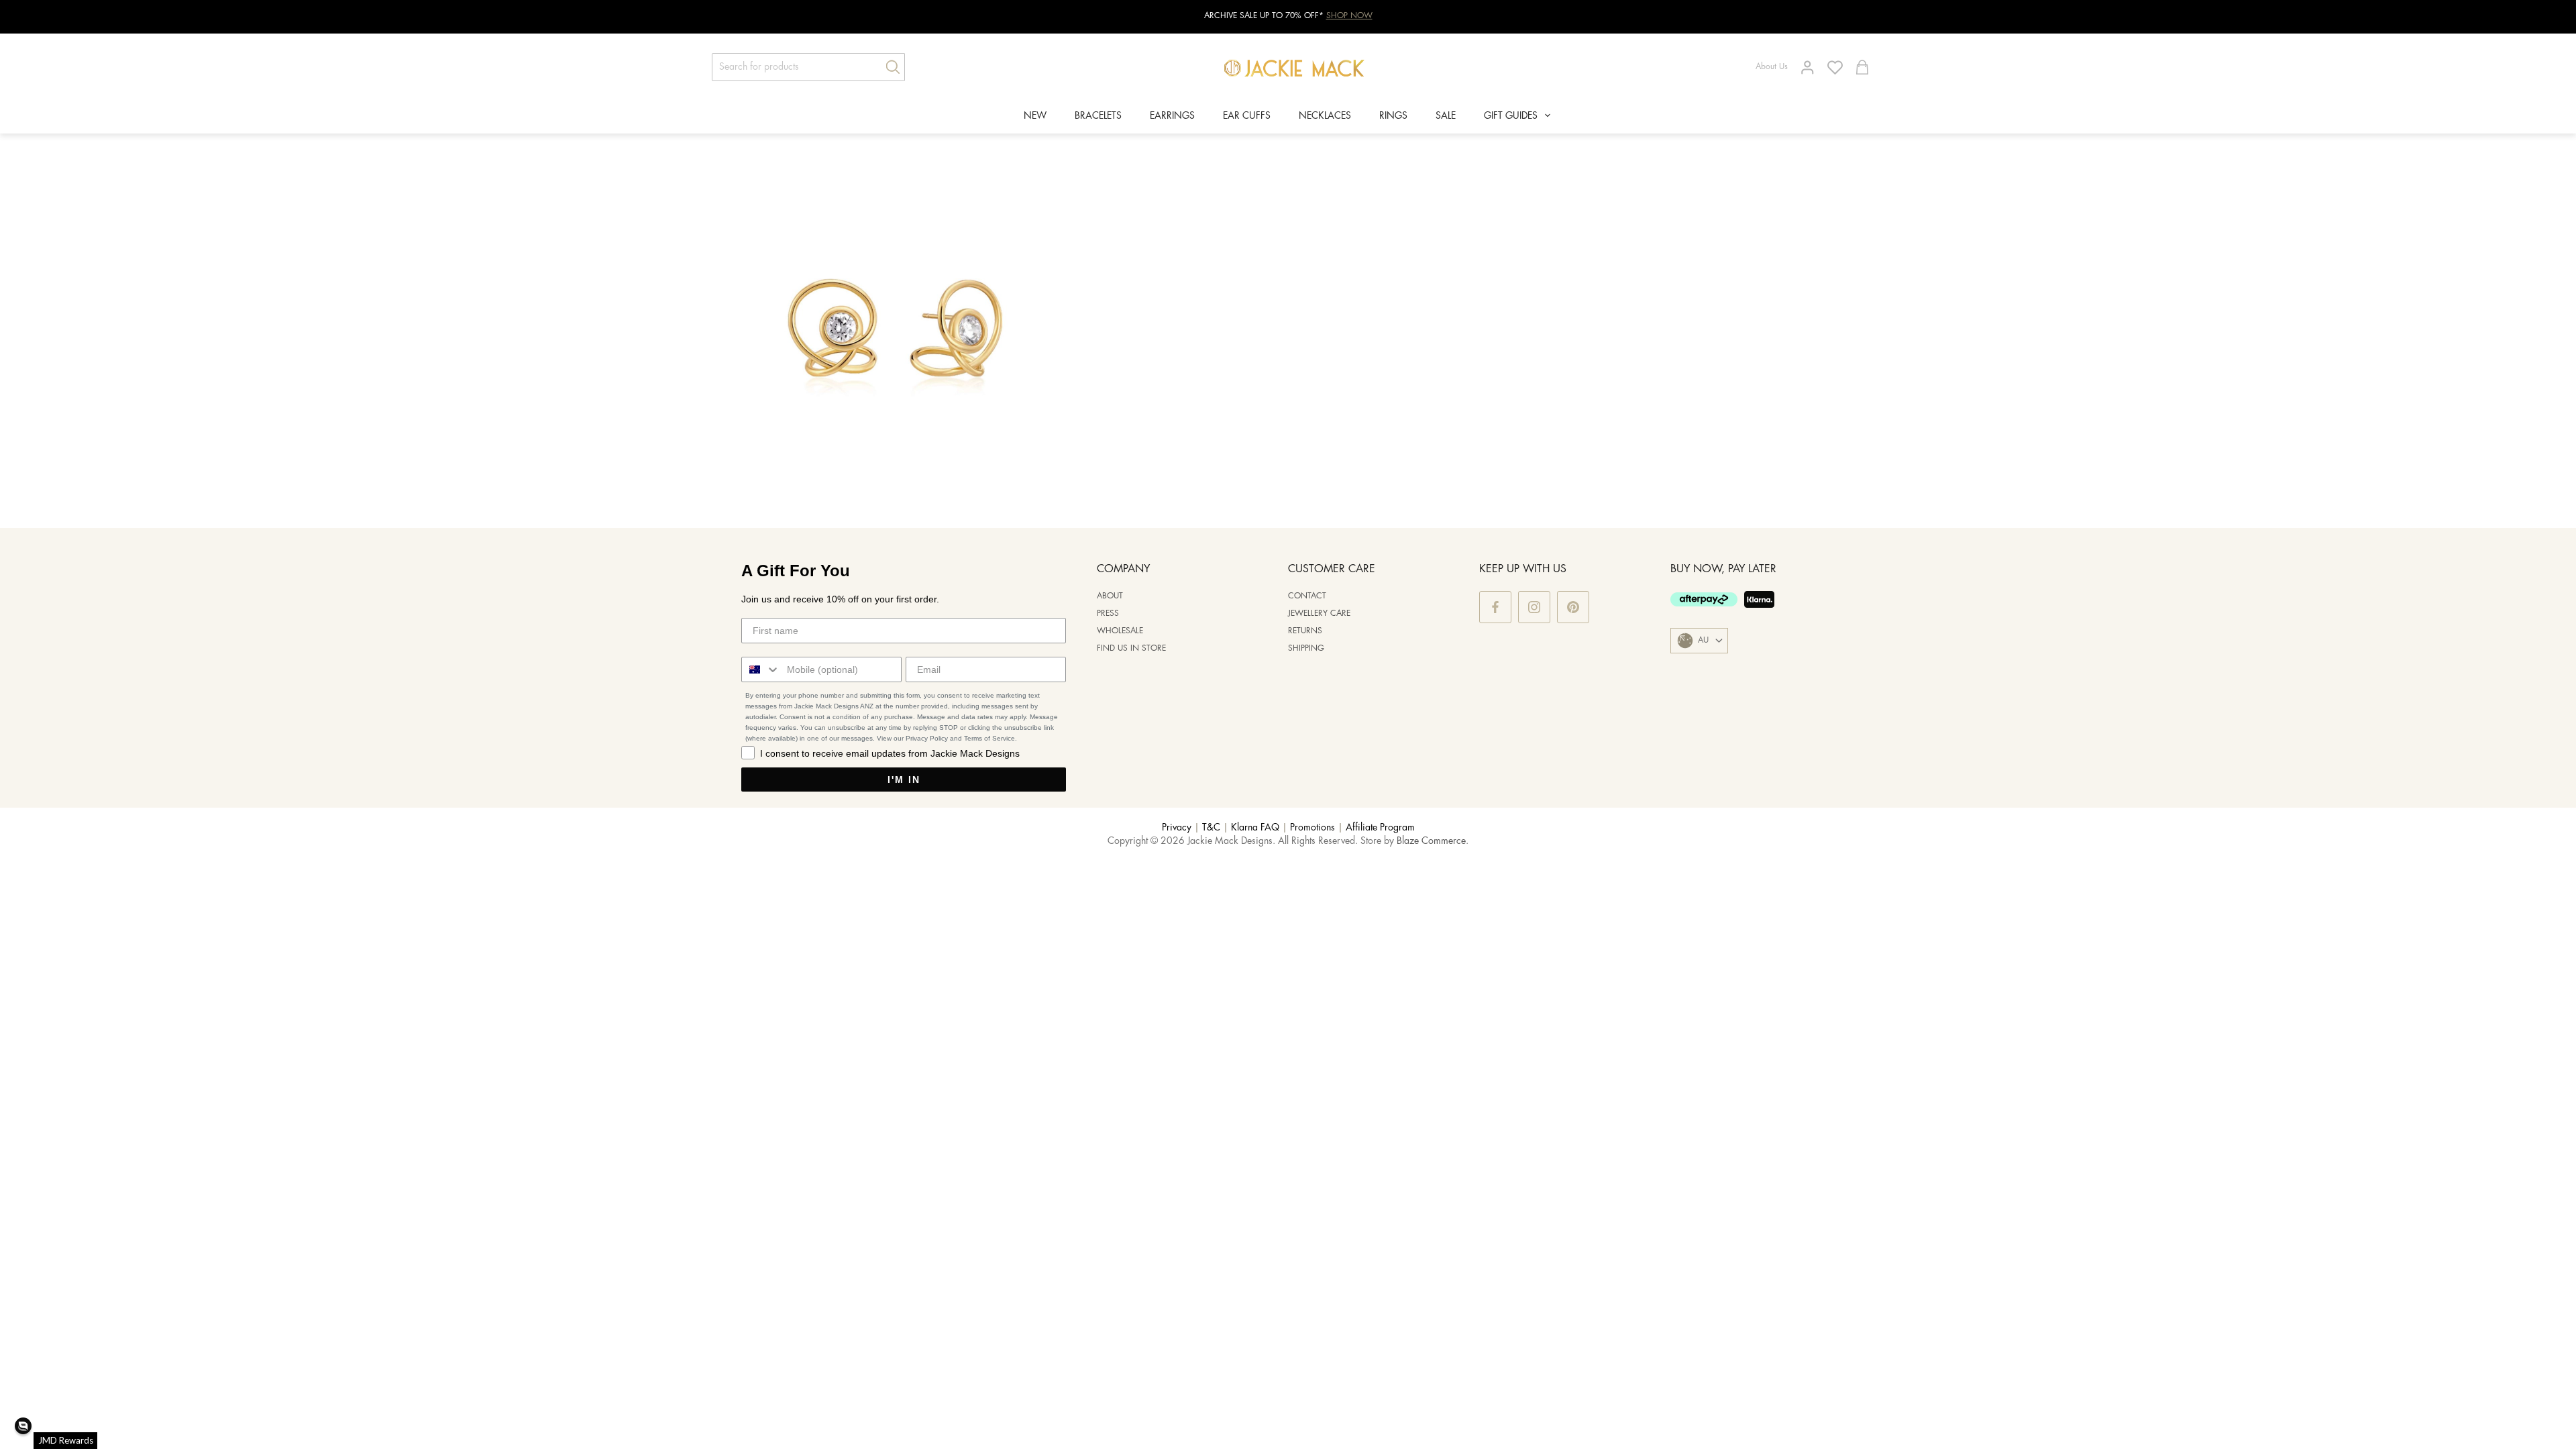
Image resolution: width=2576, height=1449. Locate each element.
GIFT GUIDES (1511, 116)
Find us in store (1131, 648)
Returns (1305, 631)
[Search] (888, 67)
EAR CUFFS (1247, 116)
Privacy (1177, 828)
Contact (1307, 596)
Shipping (1306, 648)
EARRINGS (1172, 116)
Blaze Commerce (1431, 841)
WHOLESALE (1120, 631)
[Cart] (1862, 67)
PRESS (1108, 613)
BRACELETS (1098, 116)
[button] (23, 1426)
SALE (1446, 116)
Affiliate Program (1380, 828)
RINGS (1393, 116)
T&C (1211, 828)
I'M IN (904, 780)
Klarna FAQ (1255, 828)
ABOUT (1110, 596)
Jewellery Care (1319, 613)
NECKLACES (1325, 116)
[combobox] (761, 669)
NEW (1035, 116)
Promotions (1312, 828)
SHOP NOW (1349, 16)
